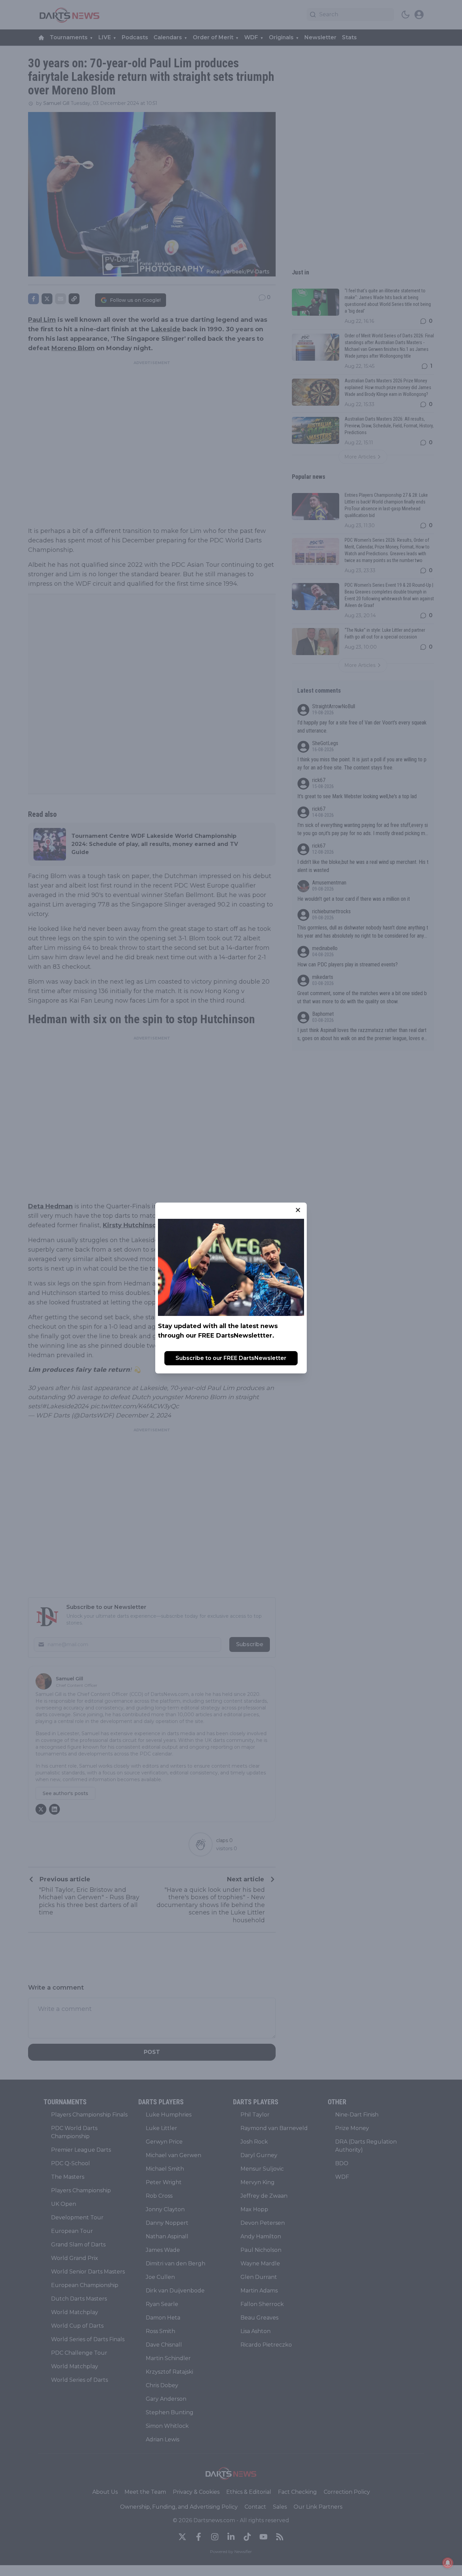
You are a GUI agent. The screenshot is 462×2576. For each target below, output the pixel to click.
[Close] (298, 1210)
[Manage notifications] (448, 2563)
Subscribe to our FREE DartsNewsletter (231, 1358)
